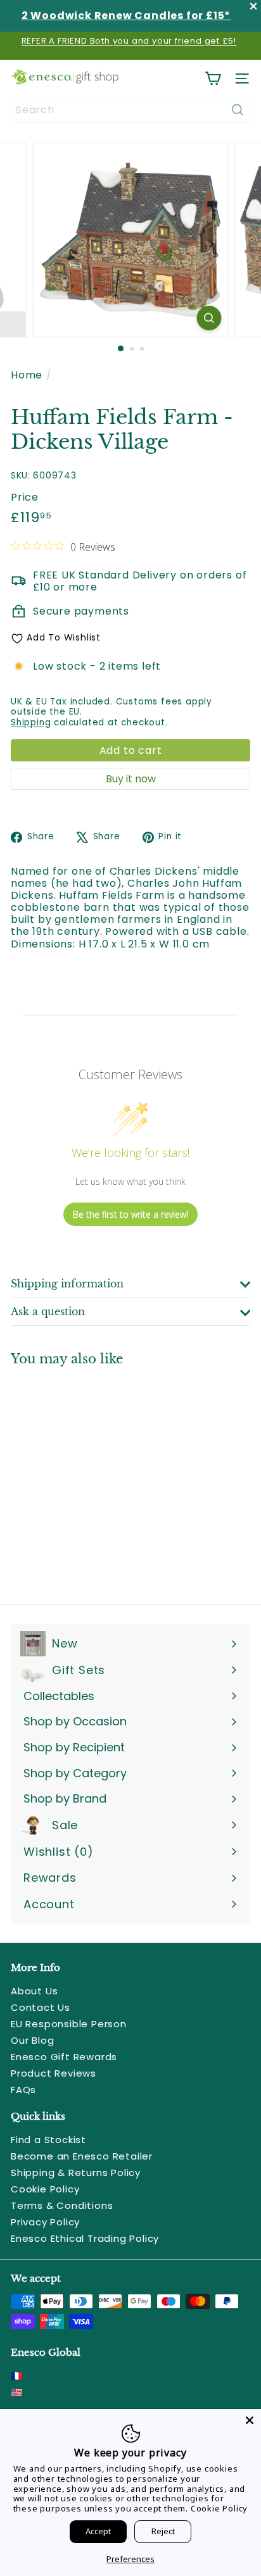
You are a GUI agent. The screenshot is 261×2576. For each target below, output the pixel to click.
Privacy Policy (45, 2222)
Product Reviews (54, 2073)
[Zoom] (209, 318)
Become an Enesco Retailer (82, 2156)
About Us (34, 1991)
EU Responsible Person (69, 2024)
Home (27, 375)
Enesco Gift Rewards (64, 2057)
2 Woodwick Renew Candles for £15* (126, 16)
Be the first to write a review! (130, 1214)
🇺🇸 (17, 2392)
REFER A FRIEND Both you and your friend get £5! (129, 41)
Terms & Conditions (62, 2205)
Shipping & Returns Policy (76, 2173)
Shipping (31, 722)
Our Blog (32, 2040)
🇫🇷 (17, 2376)
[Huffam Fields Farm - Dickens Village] (90, 1478)
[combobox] (130, 110)
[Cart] (213, 78)
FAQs (23, 2090)
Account (49, 1904)
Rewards (50, 1878)
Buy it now (131, 779)
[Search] (238, 110)
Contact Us (41, 2007)
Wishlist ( (55, 1852)
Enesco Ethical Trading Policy (85, 2238)
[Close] (250, 2420)
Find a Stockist (48, 2140)
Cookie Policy (45, 2189)
